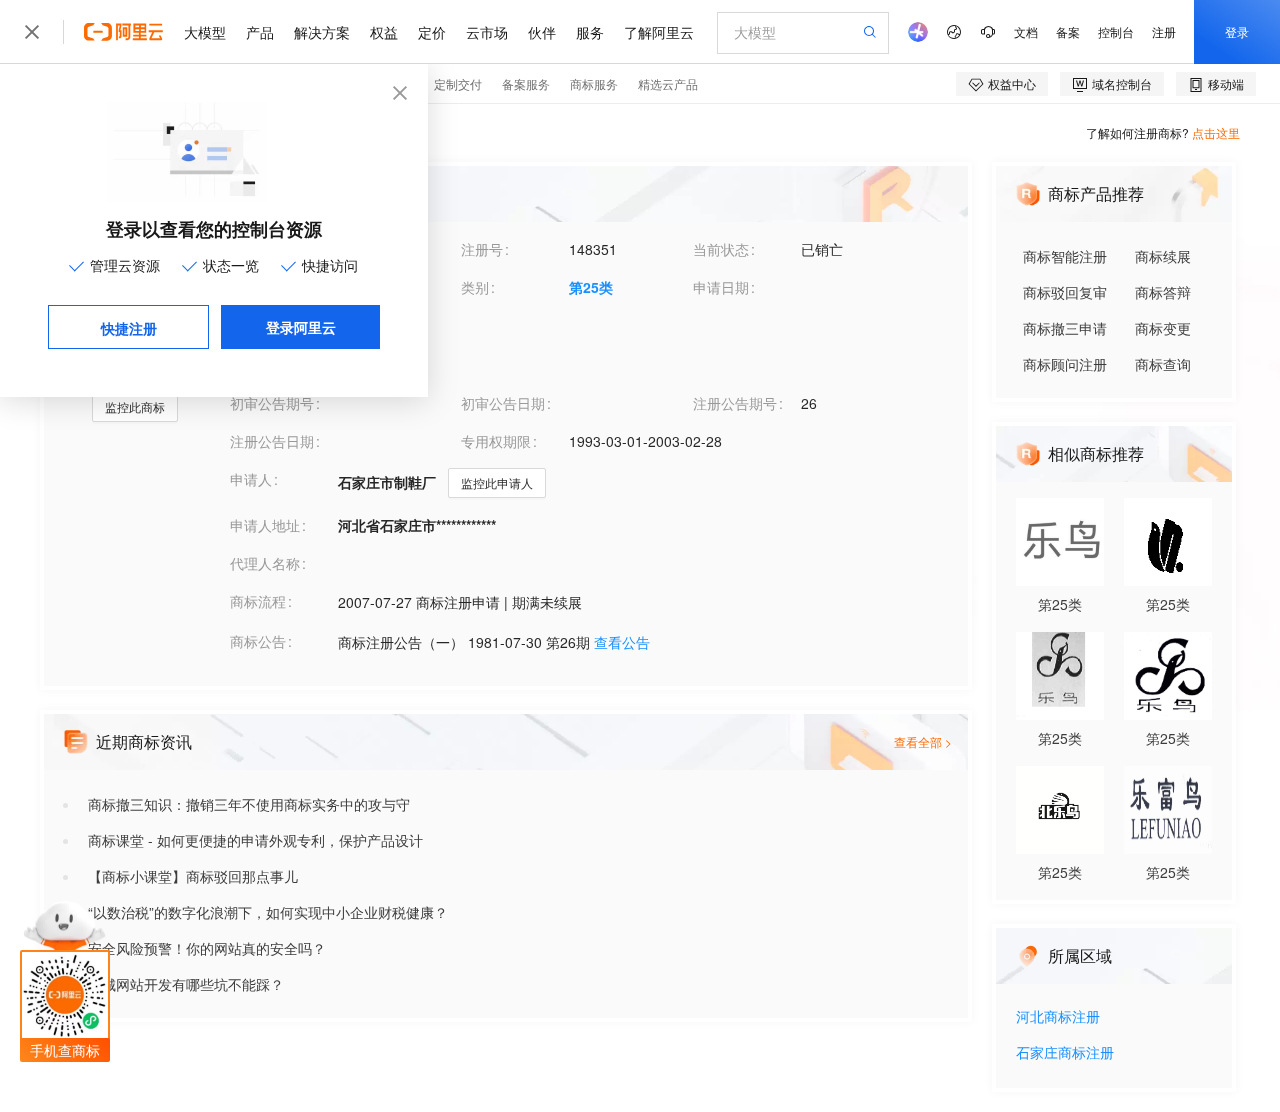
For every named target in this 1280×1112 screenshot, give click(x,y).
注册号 (482, 249)
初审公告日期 (503, 403)
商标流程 (258, 601)
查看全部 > (923, 741)
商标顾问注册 (1065, 364)
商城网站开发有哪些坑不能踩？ (186, 984)
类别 (475, 287)
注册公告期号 (735, 403)
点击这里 (1216, 132)
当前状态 (721, 249)
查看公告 (622, 642)
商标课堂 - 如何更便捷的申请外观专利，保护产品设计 (255, 840)
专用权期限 (496, 441)
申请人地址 (265, 525)
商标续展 (1163, 256)
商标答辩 (1163, 292)
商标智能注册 (1065, 256)
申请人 (251, 479)
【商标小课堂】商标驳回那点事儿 (193, 876)
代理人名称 (265, 563)
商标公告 (258, 641)
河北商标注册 (1058, 1017)
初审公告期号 (272, 403)
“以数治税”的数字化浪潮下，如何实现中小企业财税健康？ (268, 912)
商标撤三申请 (1065, 328)
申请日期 (721, 287)
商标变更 (1163, 328)
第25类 (591, 287)
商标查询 (1163, 364)
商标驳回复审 (1065, 292)
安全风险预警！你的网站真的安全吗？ (207, 948)
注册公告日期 (272, 441)
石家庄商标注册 (1065, 1053)
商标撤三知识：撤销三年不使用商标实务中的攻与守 (249, 804)
